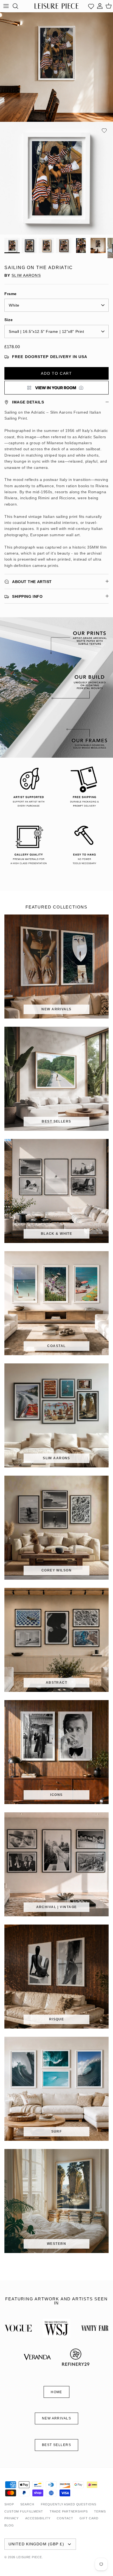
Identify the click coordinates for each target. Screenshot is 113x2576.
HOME (56, 2392)
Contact (65, 2518)
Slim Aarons (26, 275)
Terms (100, 2511)
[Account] (100, 6)
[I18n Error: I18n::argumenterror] (56, 388)
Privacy (12, 2518)
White (14, 305)
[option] (56, 178)
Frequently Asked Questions (69, 2504)
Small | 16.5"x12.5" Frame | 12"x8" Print (46, 331)
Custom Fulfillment (24, 2511)
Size (9, 320)
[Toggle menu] (6, 6)
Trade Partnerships (69, 2511)
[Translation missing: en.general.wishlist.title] (91, 6)
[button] (104, 131)
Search (27, 2504)
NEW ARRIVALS (56, 2418)
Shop (9, 2504)
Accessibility (38, 2518)
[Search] (18, 6)
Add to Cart (56, 373)
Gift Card (89, 2518)
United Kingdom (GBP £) (36, 2544)
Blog (9, 2525)
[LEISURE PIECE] (57, 6)
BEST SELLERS (56, 2445)
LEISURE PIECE (29, 2557)
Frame (11, 294)
